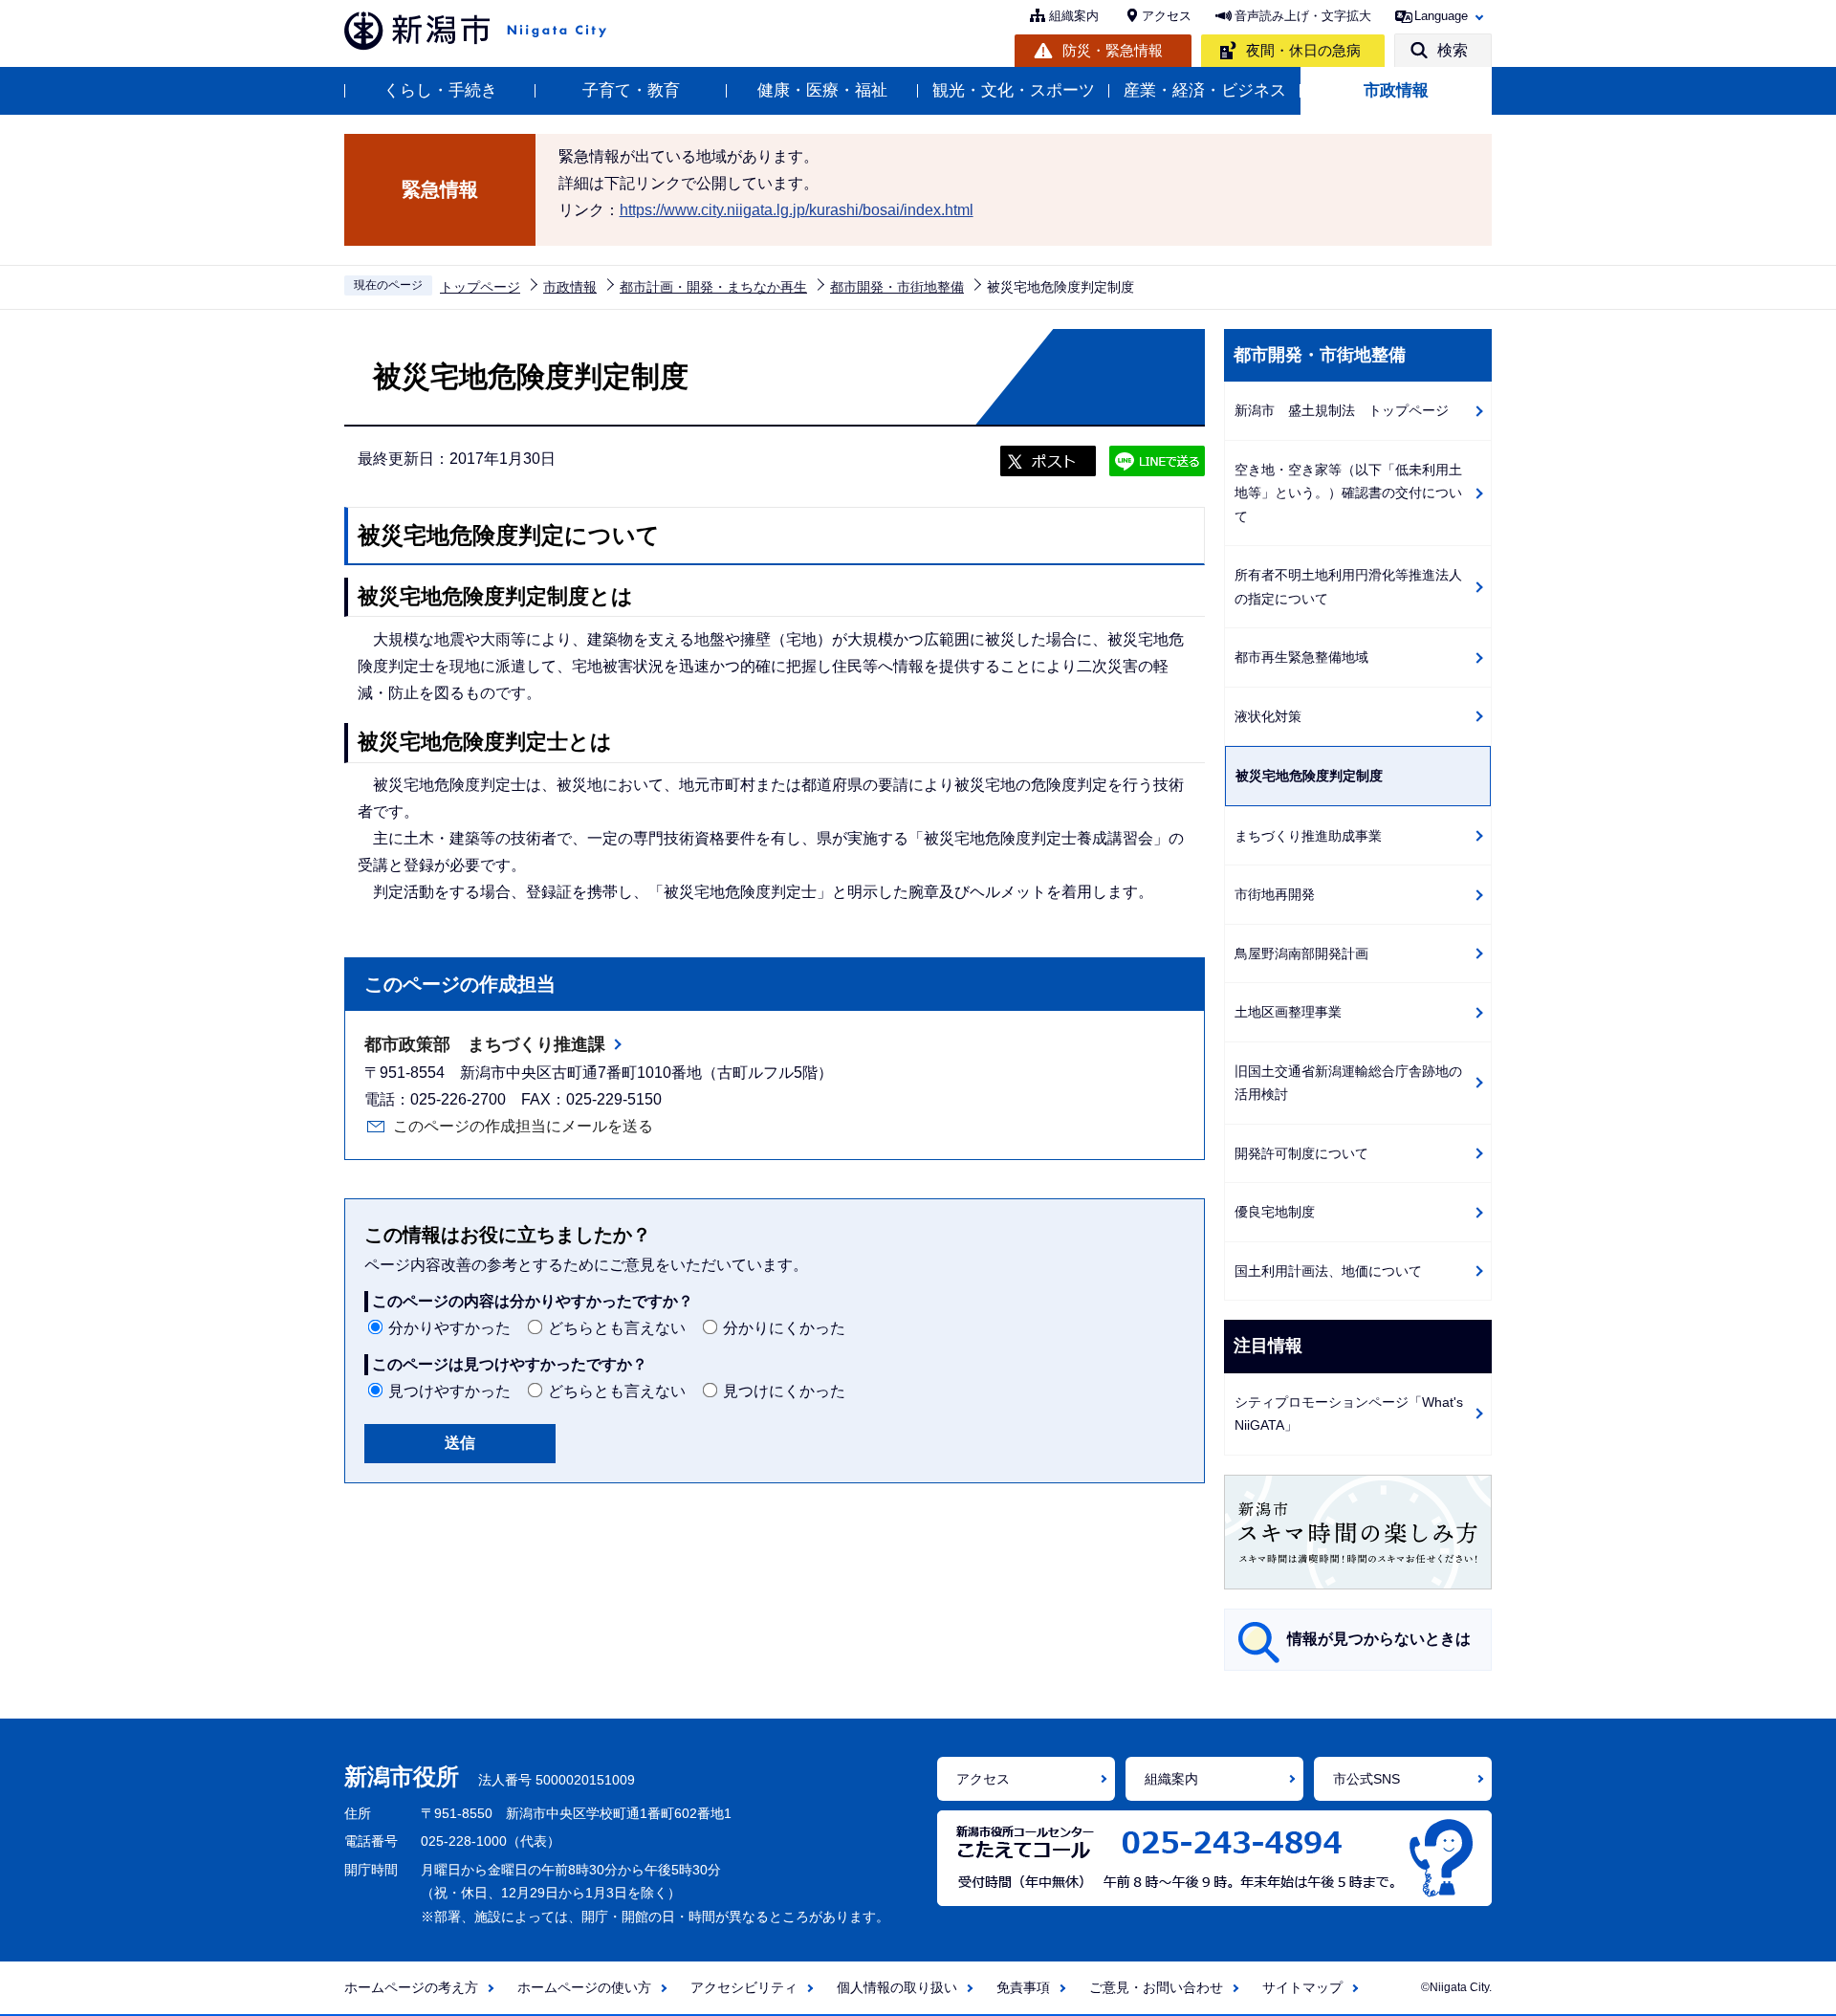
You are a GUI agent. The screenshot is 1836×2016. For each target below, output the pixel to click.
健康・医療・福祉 (822, 90)
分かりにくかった (784, 1328)
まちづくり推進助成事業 (1308, 836)
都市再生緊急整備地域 (1301, 657)
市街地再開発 (1275, 894)
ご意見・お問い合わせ (1156, 1987)
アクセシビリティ (744, 1987)
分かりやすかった (449, 1328)
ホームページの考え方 (411, 1987)
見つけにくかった (784, 1391)
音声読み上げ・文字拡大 (1303, 16)
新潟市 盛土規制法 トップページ (1342, 410)
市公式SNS (1366, 1779)
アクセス (1167, 16)
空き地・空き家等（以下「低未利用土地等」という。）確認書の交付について (1348, 493)
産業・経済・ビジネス (1205, 90)
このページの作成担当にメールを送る (523, 1126)
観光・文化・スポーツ (1014, 90)
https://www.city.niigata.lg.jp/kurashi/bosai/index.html (797, 210)
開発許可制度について (1301, 1153)
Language (1441, 16)
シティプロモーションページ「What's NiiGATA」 (1349, 1414)
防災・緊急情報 (1113, 50)
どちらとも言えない (617, 1328)
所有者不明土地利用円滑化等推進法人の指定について (1348, 587)
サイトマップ (1302, 1987)
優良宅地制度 (1275, 1212)
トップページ (480, 287)
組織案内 (1074, 16)
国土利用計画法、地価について (1328, 1271)
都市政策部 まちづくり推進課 (485, 1044)
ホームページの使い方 (584, 1987)
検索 (1453, 50)
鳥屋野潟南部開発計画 (1301, 953)
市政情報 (1396, 90)
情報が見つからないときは (1379, 1639)
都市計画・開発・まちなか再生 (713, 287)
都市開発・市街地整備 (897, 287)
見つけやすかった (449, 1391)
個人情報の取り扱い (897, 1987)
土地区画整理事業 (1288, 1012)
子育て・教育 (631, 90)
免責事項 (1023, 1987)
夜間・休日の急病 (1303, 50)
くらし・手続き (440, 90)
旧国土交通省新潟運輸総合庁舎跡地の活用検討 (1348, 1083)
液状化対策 (1268, 716)
